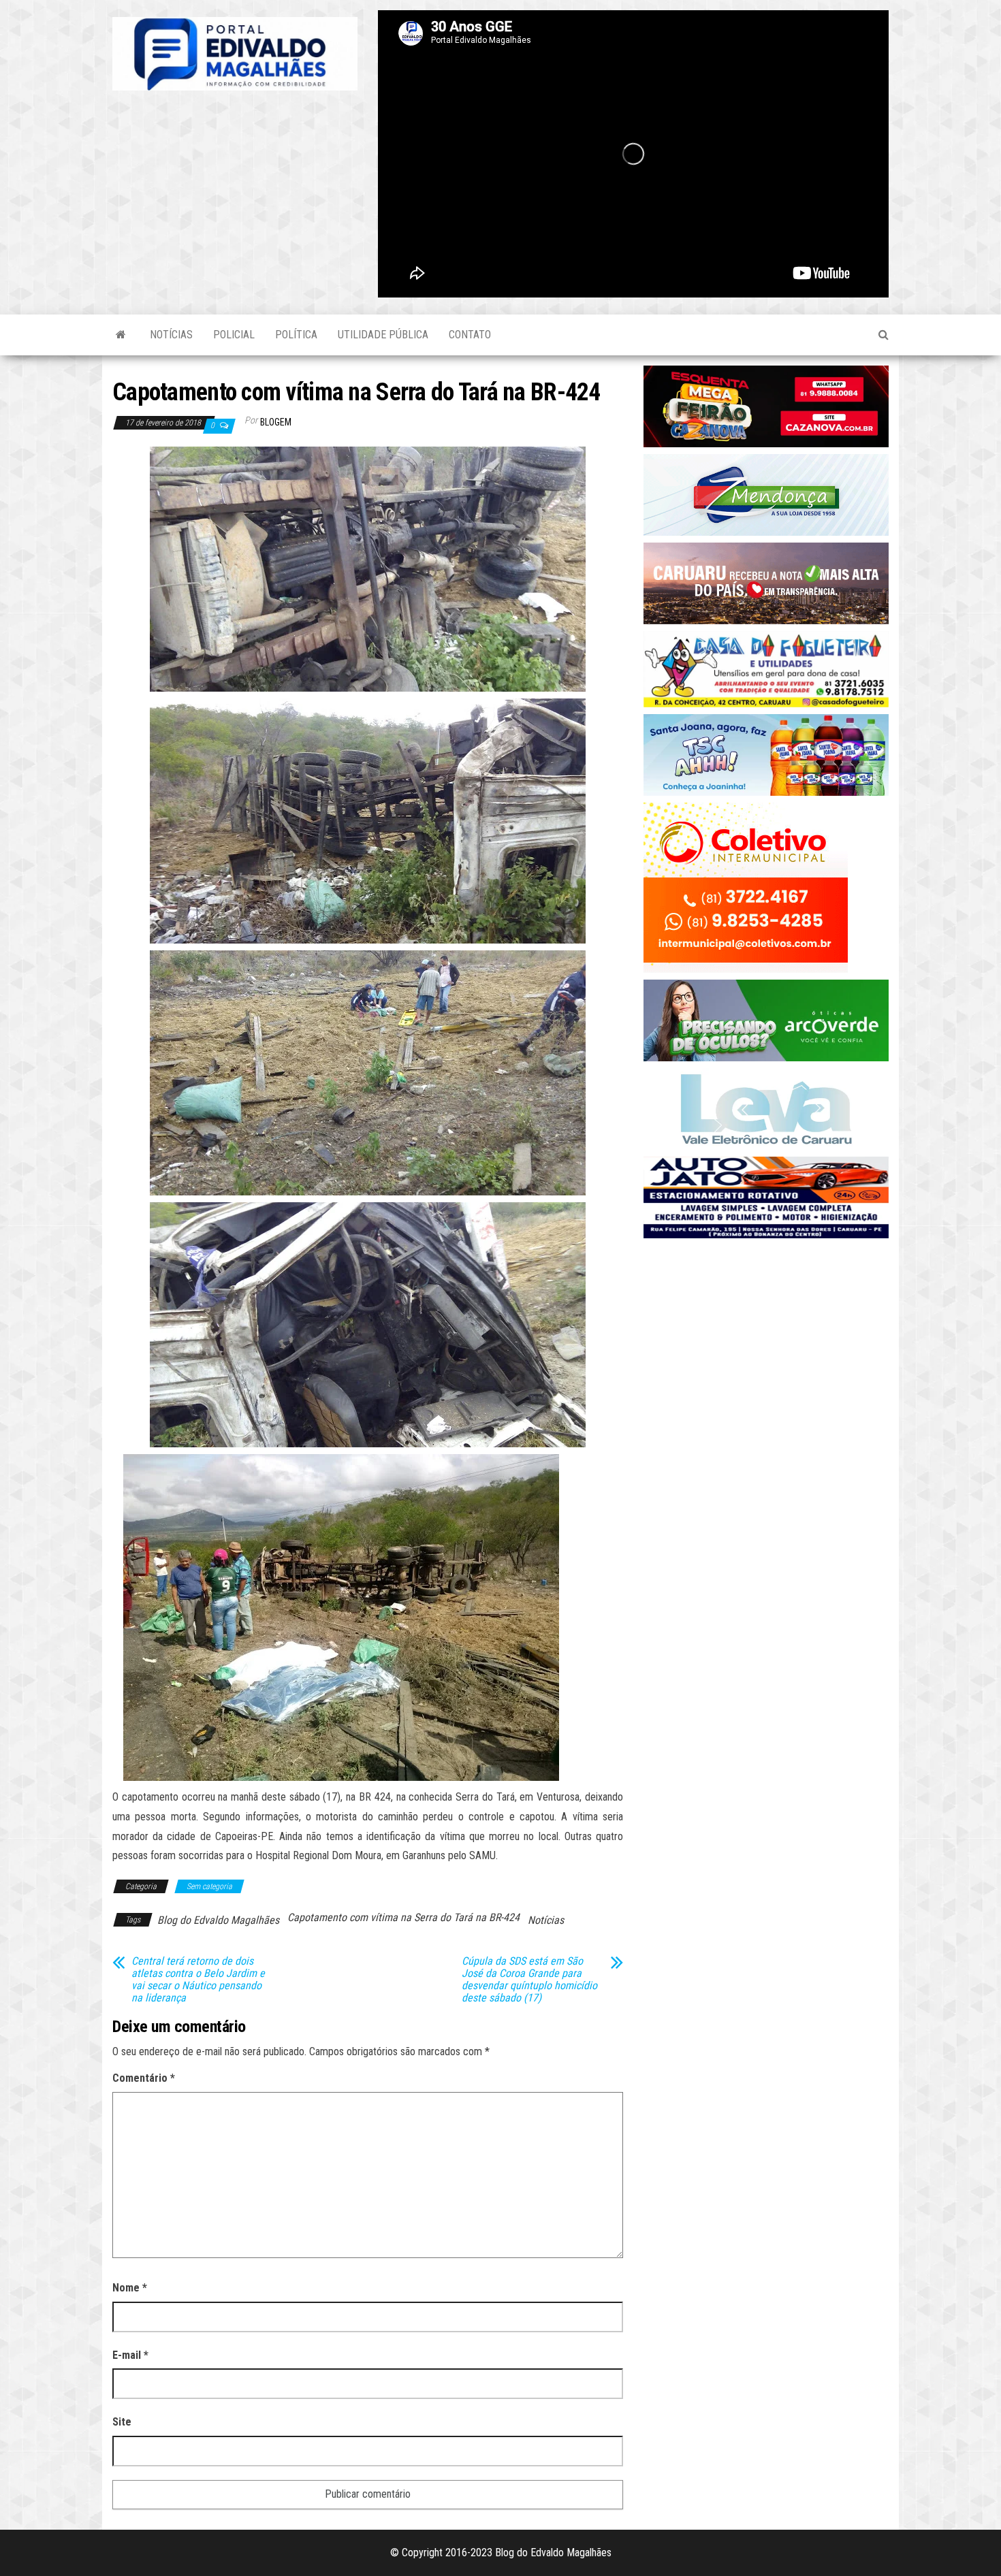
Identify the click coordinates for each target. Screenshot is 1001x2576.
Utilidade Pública (383, 335)
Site (122, 2422)
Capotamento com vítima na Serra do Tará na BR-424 (403, 1917)
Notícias (171, 335)
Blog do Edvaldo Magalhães (218, 1920)
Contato (470, 335)
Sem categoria (209, 1886)
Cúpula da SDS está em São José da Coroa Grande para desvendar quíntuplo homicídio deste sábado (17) (529, 1980)
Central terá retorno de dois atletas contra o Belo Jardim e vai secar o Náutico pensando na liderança (198, 1980)
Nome (130, 2288)
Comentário (144, 2078)
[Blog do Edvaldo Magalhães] (121, 335)
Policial (234, 335)
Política (296, 335)
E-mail (130, 2355)
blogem (276, 422)
